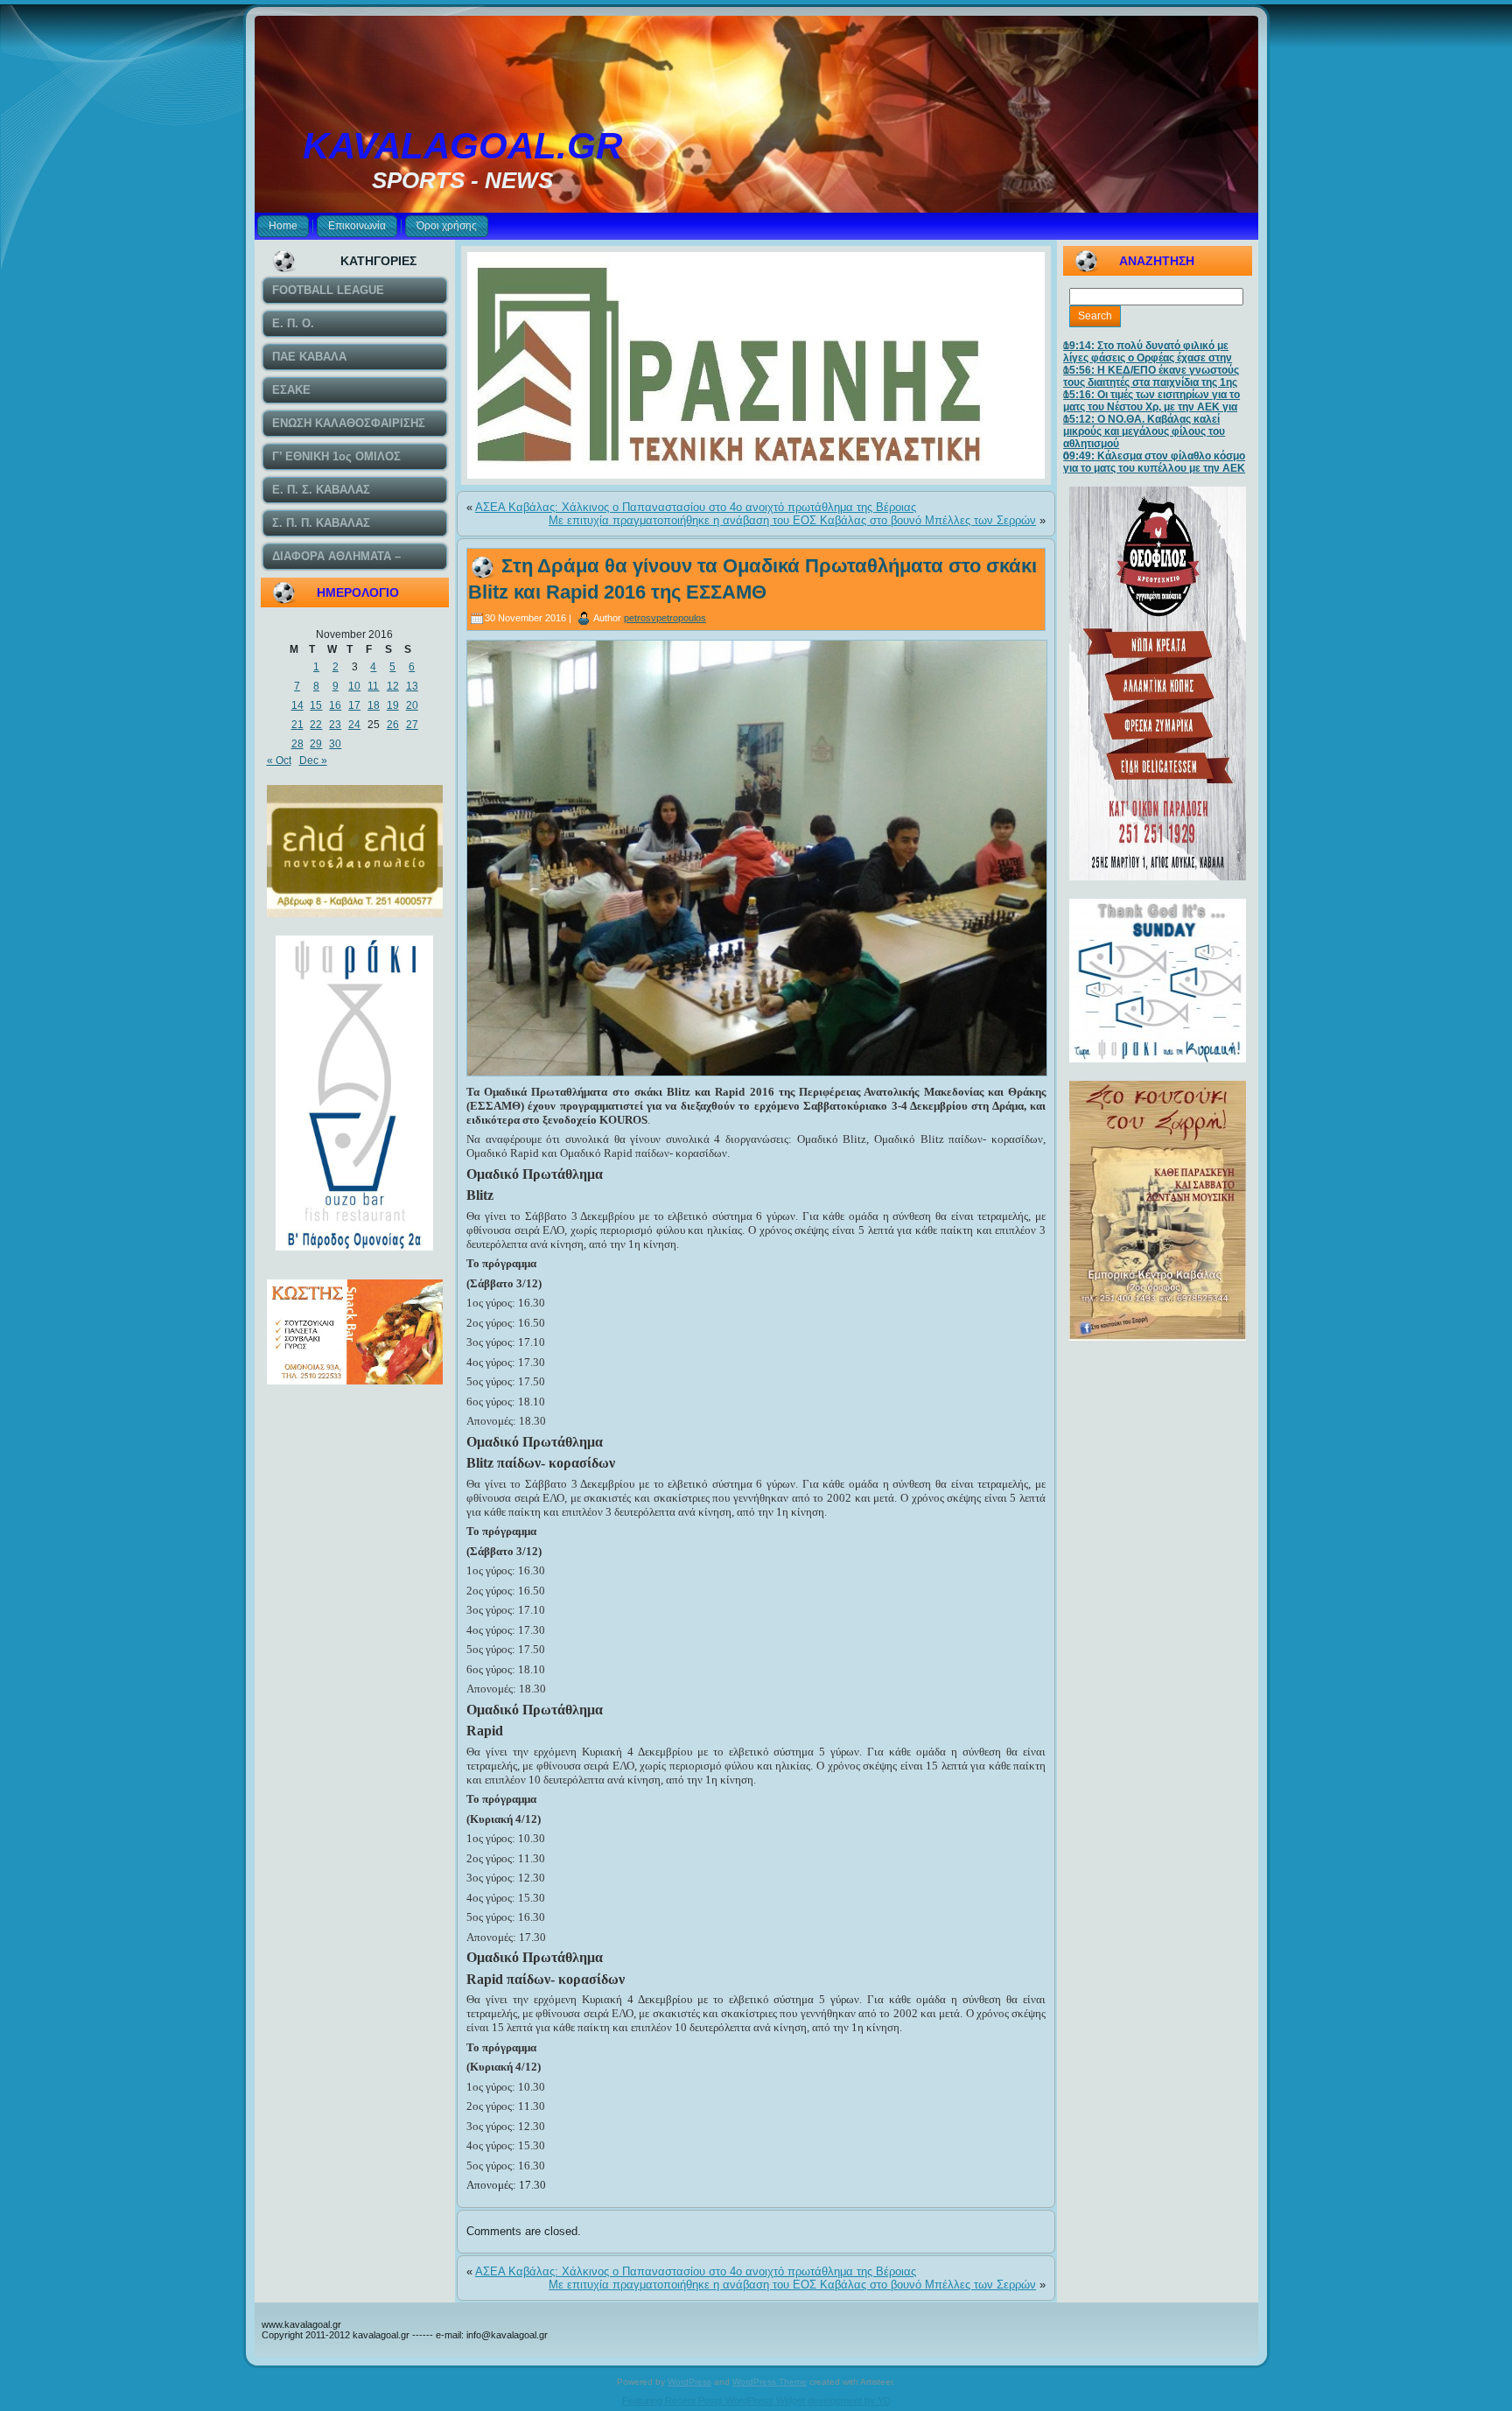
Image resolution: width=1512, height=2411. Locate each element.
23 (335, 725)
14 (297, 705)
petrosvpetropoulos (665, 618)
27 (412, 725)
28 (297, 744)
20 (412, 705)
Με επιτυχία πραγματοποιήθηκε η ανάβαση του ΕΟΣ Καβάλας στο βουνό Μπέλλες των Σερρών (792, 520)
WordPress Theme (770, 2382)
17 (354, 705)
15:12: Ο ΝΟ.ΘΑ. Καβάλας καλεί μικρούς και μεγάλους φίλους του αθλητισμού (1144, 431)
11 (373, 686)
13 (412, 686)
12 (393, 686)
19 (393, 705)
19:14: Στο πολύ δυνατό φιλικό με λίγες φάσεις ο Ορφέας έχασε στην (1148, 352)
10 (354, 686)
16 (335, 705)
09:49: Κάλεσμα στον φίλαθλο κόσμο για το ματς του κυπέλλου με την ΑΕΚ (1154, 462)
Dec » (313, 760)
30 (335, 744)
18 (374, 705)
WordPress (689, 2382)
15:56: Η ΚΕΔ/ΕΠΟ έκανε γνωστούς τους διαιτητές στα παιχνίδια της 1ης (1151, 376)
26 (393, 725)
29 (316, 744)
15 (316, 705)
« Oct (279, 760)
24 (354, 725)
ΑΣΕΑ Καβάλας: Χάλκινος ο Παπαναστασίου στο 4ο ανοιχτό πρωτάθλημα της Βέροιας (696, 507)
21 (297, 725)
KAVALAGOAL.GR (462, 146)
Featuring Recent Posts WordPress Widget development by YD (756, 2400)
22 (316, 725)
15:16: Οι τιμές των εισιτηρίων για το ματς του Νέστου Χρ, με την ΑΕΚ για (1151, 401)
